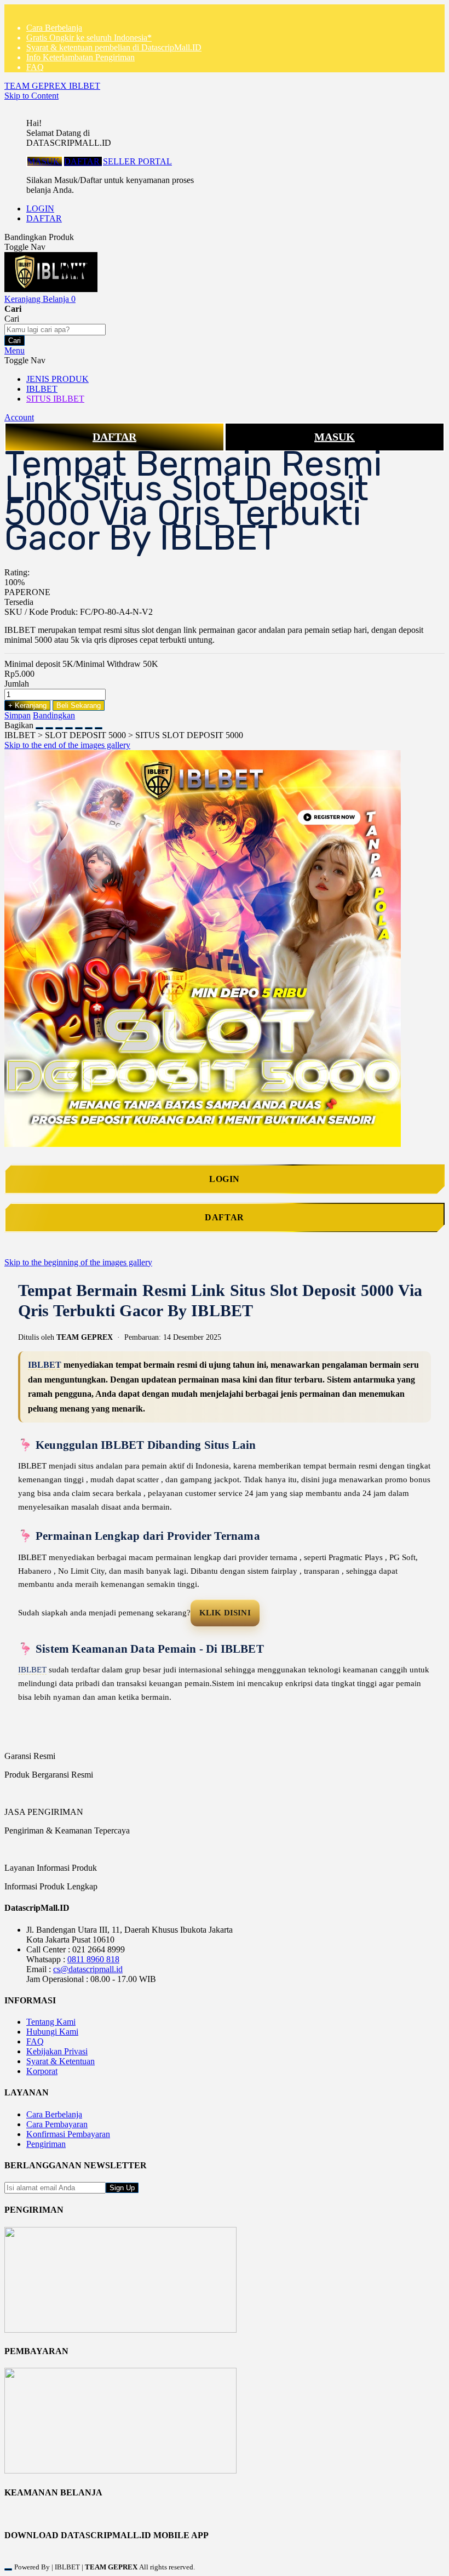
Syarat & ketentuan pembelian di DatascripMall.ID (114, 47)
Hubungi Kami (52, 2032)
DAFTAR (83, 161)
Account (19, 417)
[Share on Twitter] (59, 725)
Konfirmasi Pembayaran (68, 2134)
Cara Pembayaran (57, 2124)
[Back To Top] (8, 2569)
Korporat (42, 2071)
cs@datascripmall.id (88, 1969)
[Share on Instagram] (79, 725)
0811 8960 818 (93, 1959)
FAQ (35, 67)
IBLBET (45, 1365)
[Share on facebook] (49, 725)
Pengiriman (46, 2144)
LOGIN (40, 209)
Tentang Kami (51, 2022)
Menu (15, 350)
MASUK (45, 161)
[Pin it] (69, 725)
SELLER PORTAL (137, 161)
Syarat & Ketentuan (61, 2061)
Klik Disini (225, 1613)
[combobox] (55, 330)
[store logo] (51, 289)
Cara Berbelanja (54, 28)
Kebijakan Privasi (57, 2051)
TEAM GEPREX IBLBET (52, 86)
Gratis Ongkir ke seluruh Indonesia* (89, 38)
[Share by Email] (89, 725)
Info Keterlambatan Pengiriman (80, 57)
